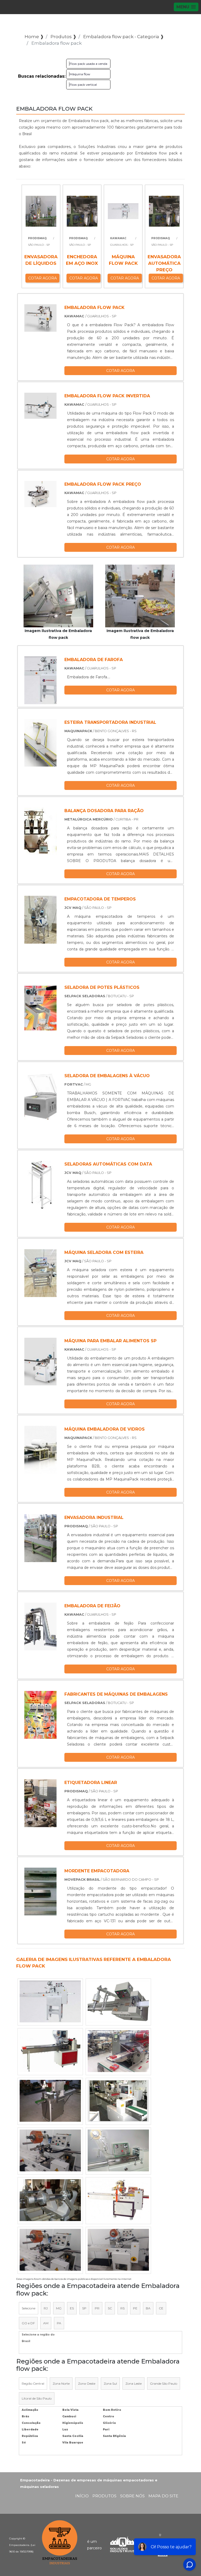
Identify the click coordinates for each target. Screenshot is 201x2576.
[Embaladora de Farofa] (40, 680)
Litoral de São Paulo (37, 2398)
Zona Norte (61, 2383)
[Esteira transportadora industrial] (40, 743)
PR (97, 2308)
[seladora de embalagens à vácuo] (40, 1096)
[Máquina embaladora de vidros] (40, 1450)
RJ (46, 2308)
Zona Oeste (87, 2383)
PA (59, 2323)
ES (72, 2308)
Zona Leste (133, 2383)
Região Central (33, 2383)
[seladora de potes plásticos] (40, 1008)
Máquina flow (80, 74)
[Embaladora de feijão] (40, 1627)
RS (122, 2308)
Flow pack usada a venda (88, 64)
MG (59, 2308)
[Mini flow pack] (50, 2150)
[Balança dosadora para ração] (40, 831)
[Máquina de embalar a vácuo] (118, 2150)
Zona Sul (110, 2383)
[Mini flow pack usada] (50, 2001)
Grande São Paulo (164, 2383)
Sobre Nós (132, 2496)
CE (161, 2308)
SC (110, 2308)
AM (46, 2323)
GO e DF (28, 2323)
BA (148, 2308)
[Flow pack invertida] (118, 2051)
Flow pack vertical (83, 85)
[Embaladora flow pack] (58, 596)
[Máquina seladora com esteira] (40, 1273)
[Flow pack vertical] (118, 2001)
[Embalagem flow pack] (50, 2200)
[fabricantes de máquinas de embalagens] (40, 1715)
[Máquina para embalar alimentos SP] (40, 1361)
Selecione (29, 2308)
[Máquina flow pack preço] (118, 2101)
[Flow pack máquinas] (118, 2200)
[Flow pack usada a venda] (50, 2250)
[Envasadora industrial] (40, 1538)
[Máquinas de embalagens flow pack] (50, 2101)
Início (82, 2496)
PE (135, 2308)
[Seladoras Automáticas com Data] (40, 1185)
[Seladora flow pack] (50, 2051)
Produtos (104, 2496)
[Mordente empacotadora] (40, 1892)
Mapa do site (163, 2496)
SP (84, 2308)
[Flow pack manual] (118, 2250)
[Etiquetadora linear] (40, 1803)
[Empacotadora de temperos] (40, 920)
